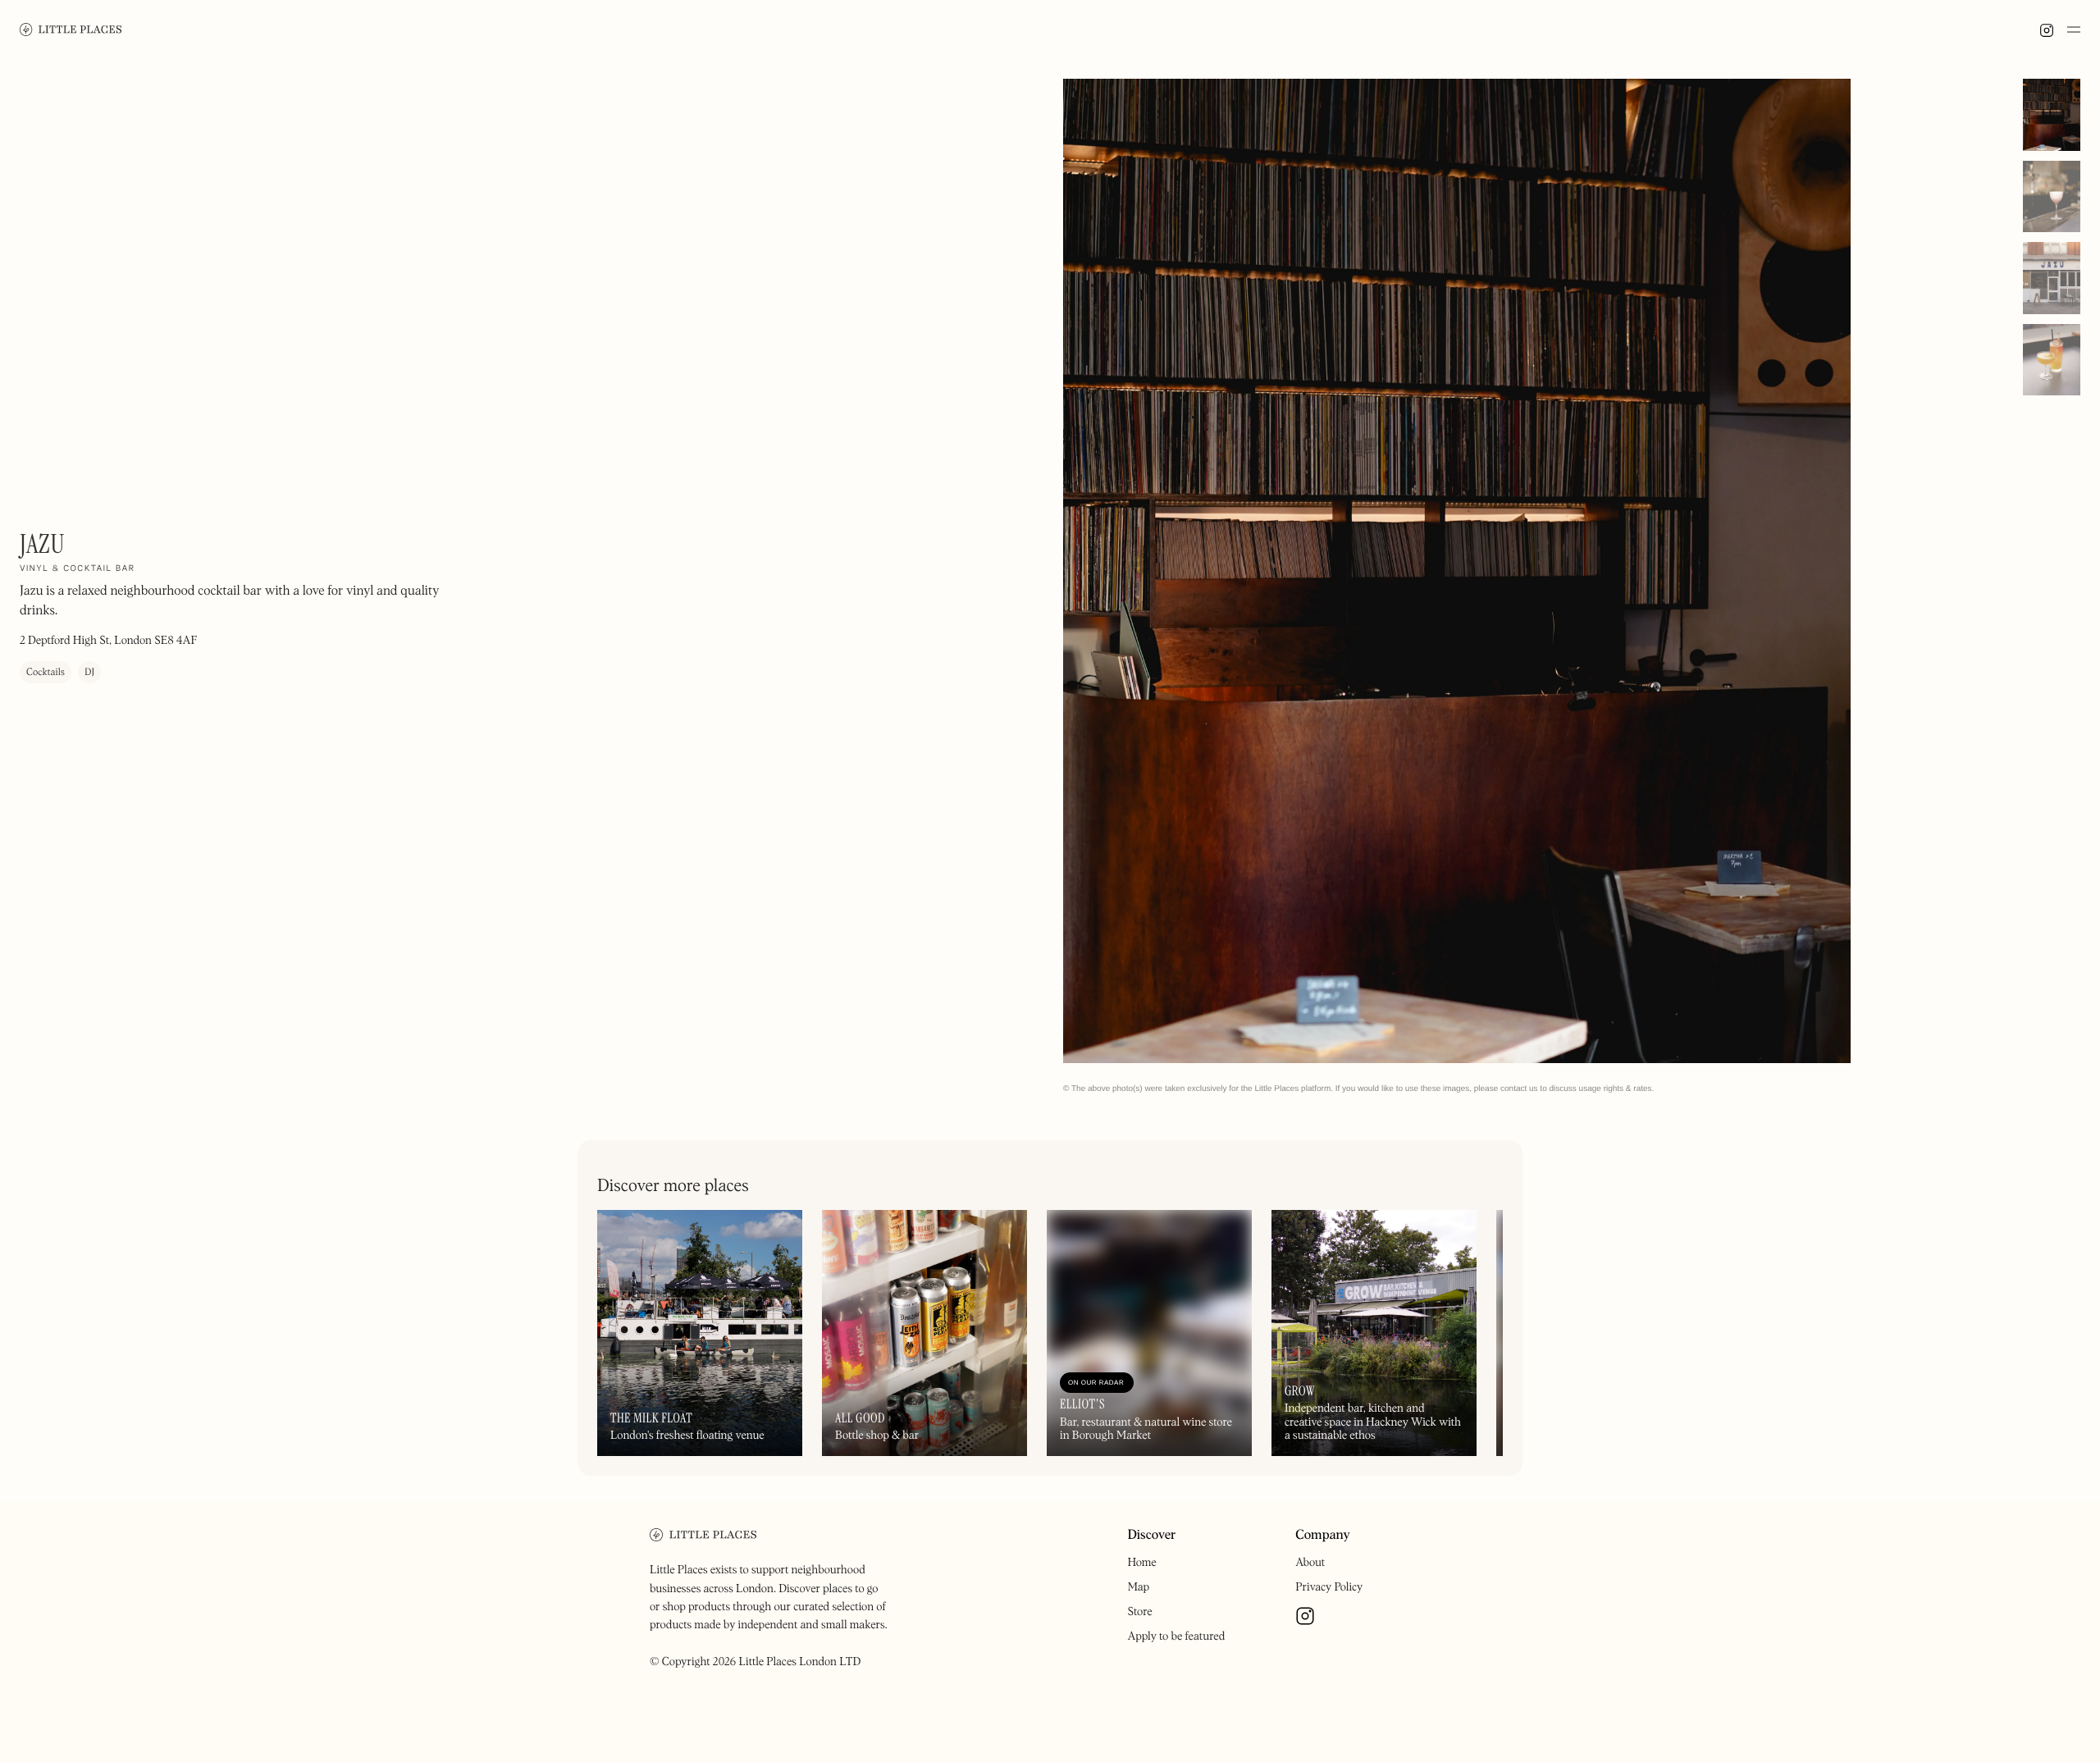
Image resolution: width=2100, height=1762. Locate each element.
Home (1141, 1563)
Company (1323, 1536)
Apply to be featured (1176, 1636)
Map (1138, 1587)
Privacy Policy (1329, 1587)
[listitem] (1457, 571)
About (1310, 1563)
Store (1139, 1612)
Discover (1151, 1536)
